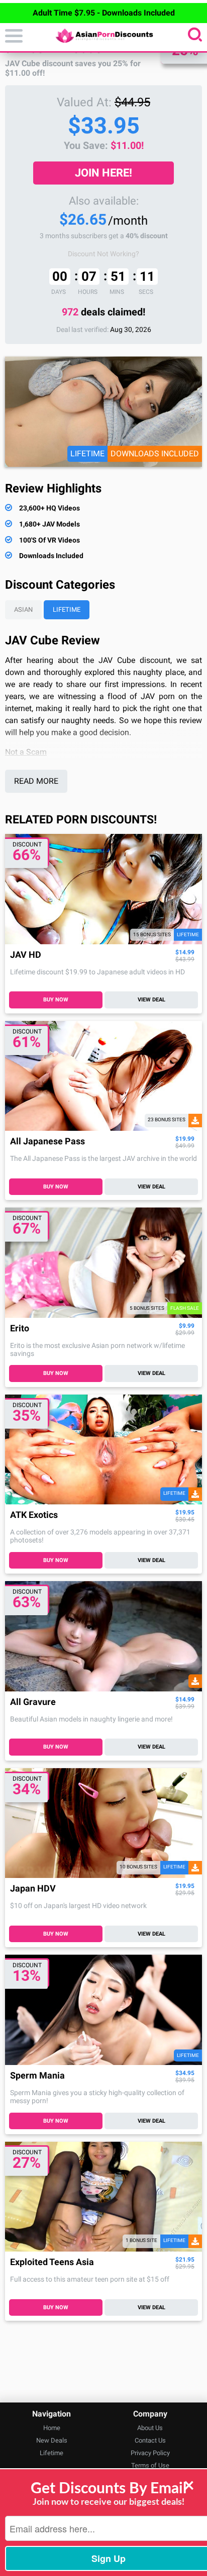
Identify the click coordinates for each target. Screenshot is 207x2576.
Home (52, 2428)
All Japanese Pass (47, 1142)
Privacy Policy (150, 2453)
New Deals (52, 2440)
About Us (150, 2428)
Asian (23, 610)
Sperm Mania (37, 2076)
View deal (151, 1000)
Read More (36, 781)
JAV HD (26, 955)
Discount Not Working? (103, 254)
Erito (20, 1329)
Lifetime (67, 610)
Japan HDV (33, 1889)
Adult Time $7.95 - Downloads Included (104, 13)
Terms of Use (150, 2465)
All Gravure (33, 1702)
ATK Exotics (34, 1515)
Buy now (56, 1000)
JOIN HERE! (103, 173)
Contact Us (150, 2440)
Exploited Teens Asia (52, 2262)
